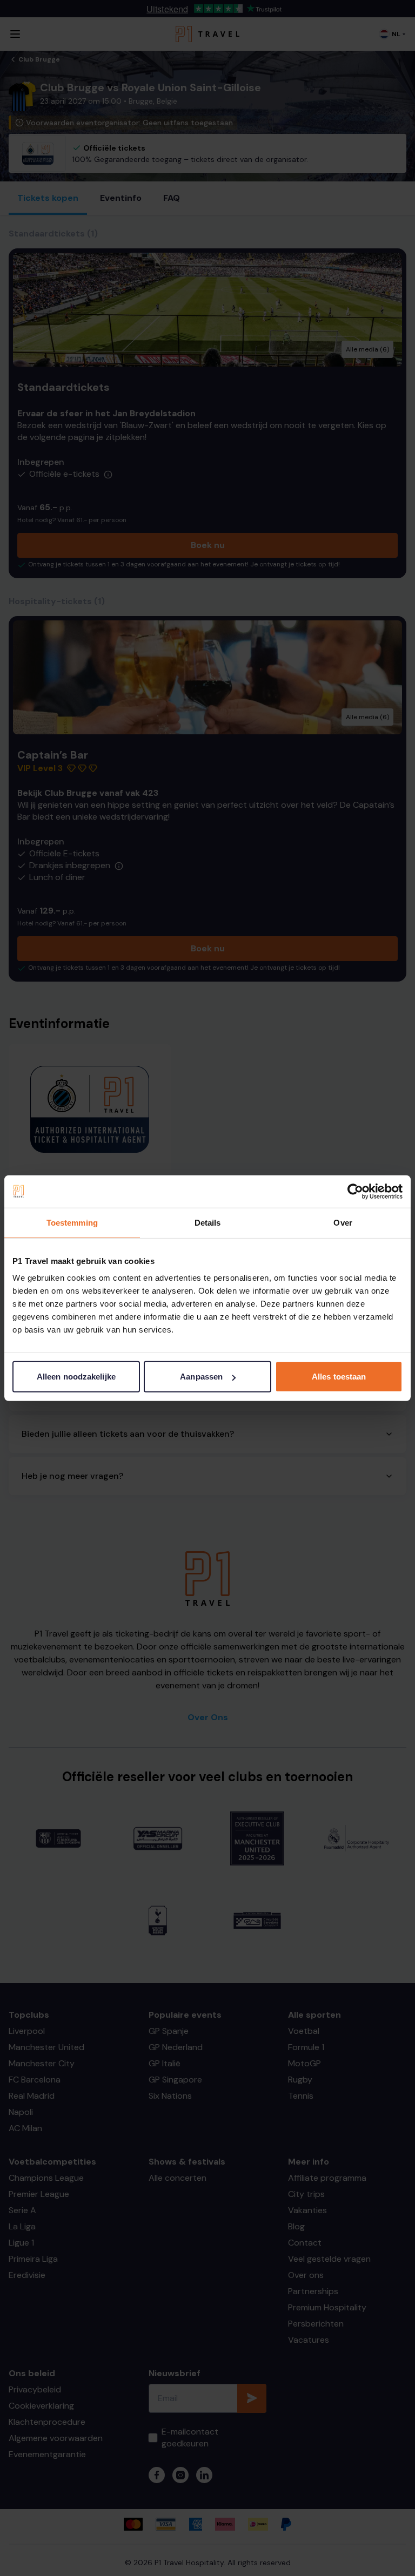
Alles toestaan (339, 1377)
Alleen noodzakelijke (76, 1377)
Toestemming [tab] (72, 1222)
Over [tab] (343, 1222)
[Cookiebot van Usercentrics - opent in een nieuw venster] (355, 1191)
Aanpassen (201, 1377)
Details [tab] (208, 1222)
